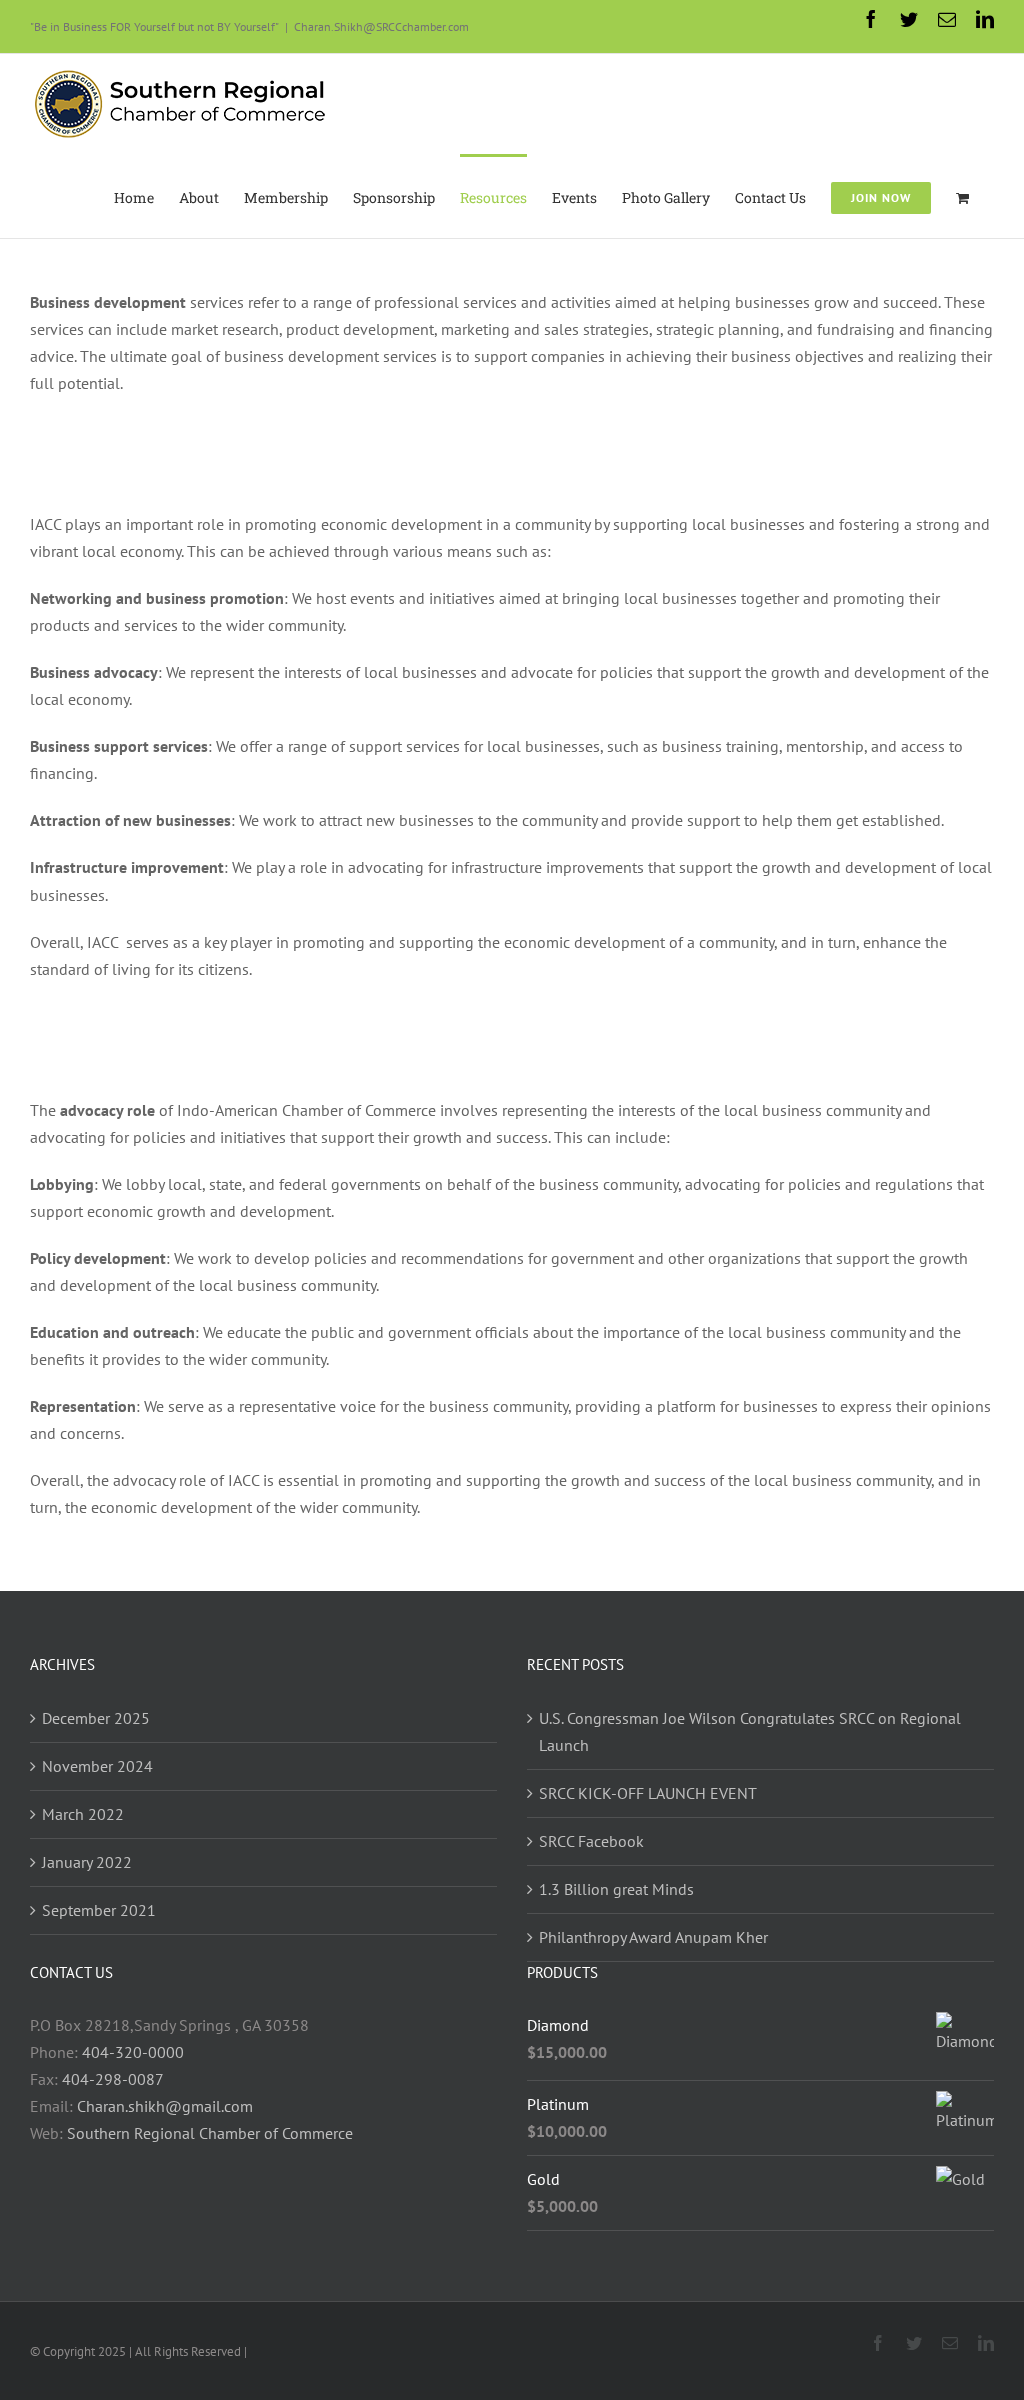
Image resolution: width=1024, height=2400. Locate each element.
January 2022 (87, 1862)
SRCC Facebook (591, 1841)
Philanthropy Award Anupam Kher (653, 1937)
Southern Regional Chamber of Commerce (210, 2133)
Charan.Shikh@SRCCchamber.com (381, 26)
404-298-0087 (113, 2079)
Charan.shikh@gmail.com (165, 2106)
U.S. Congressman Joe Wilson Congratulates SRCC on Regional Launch (750, 1731)
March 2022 (83, 1814)
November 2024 (97, 1766)
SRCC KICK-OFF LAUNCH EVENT (648, 1793)
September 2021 (99, 1910)
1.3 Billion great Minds (616, 1889)
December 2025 (96, 1718)
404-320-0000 (133, 2052)
